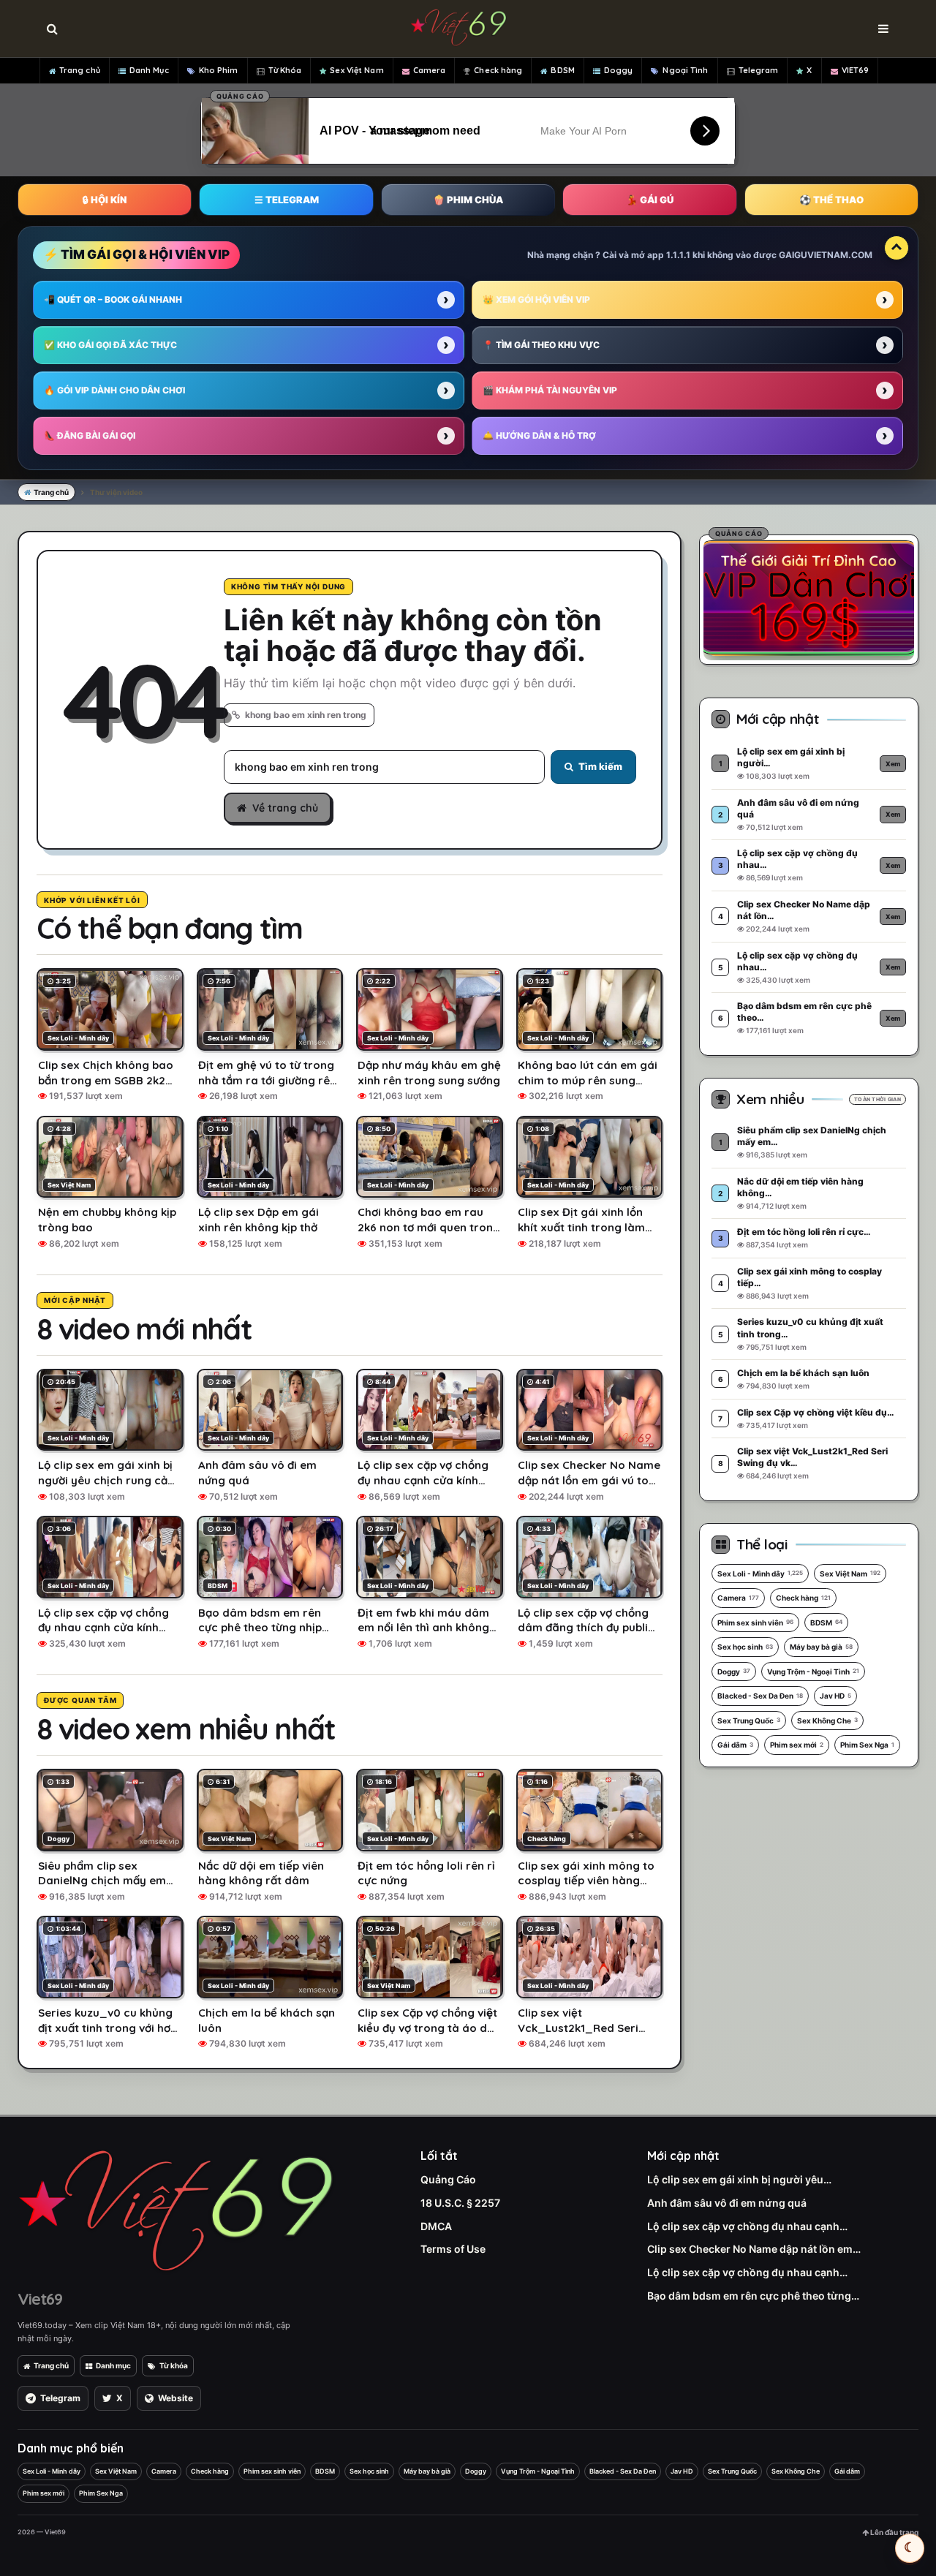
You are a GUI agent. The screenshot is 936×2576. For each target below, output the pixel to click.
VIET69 (856, 70)
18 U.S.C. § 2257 (460, 2203)
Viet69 (40, 2299)
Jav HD (835, 1696)
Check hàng (498, 70)
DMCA (436, 2226)
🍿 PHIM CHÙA (468, 200)
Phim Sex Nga (867, 1745)
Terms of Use (453, 2249)
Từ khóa (174, 2365)
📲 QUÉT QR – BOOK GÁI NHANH (113, 299)
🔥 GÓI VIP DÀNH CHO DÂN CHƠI (114, 390)
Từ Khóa (285, 70)
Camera (430, 70)
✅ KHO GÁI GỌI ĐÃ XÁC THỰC (110, 345)
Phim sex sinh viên (755, 1623)
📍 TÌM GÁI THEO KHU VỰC (541, 345)
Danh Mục (149, 70)
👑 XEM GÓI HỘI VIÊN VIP (536, 299)
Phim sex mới (797, 1745)
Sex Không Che (827, 1721)
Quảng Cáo (448, 2179)
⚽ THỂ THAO (831, 200)
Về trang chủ (285, 808)
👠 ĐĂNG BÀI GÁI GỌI (90, 435)
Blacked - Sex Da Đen (760, 1696)
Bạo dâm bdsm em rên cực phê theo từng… (753, 2296)
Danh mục (113, 2365)
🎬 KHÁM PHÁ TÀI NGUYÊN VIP (550, 390)
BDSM (562, 70)
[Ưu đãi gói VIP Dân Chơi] (809, 597)
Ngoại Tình (685, 70)
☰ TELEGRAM (287, 200)
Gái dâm (735, 1745)
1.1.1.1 (678, 255)
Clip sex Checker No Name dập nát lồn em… (754, 2249)
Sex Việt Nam (356, 70)
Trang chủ (80, 70)
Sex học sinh (745, 1647)
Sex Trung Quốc (749, 1721)
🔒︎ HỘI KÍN (105, 200)
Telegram (759, 70)
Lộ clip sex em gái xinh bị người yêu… (739, 2179)
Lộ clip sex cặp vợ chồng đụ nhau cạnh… (747, 2226)
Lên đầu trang (894, 2532)
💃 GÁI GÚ (650, 200)
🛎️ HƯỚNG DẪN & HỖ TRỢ (539, 435)
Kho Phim (219, 70)
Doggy (619, 70)
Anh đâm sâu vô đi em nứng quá (727, 2203)
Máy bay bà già (821, 1647)
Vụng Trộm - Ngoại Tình (813, 1672)
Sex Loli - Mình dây (760, 1574)
